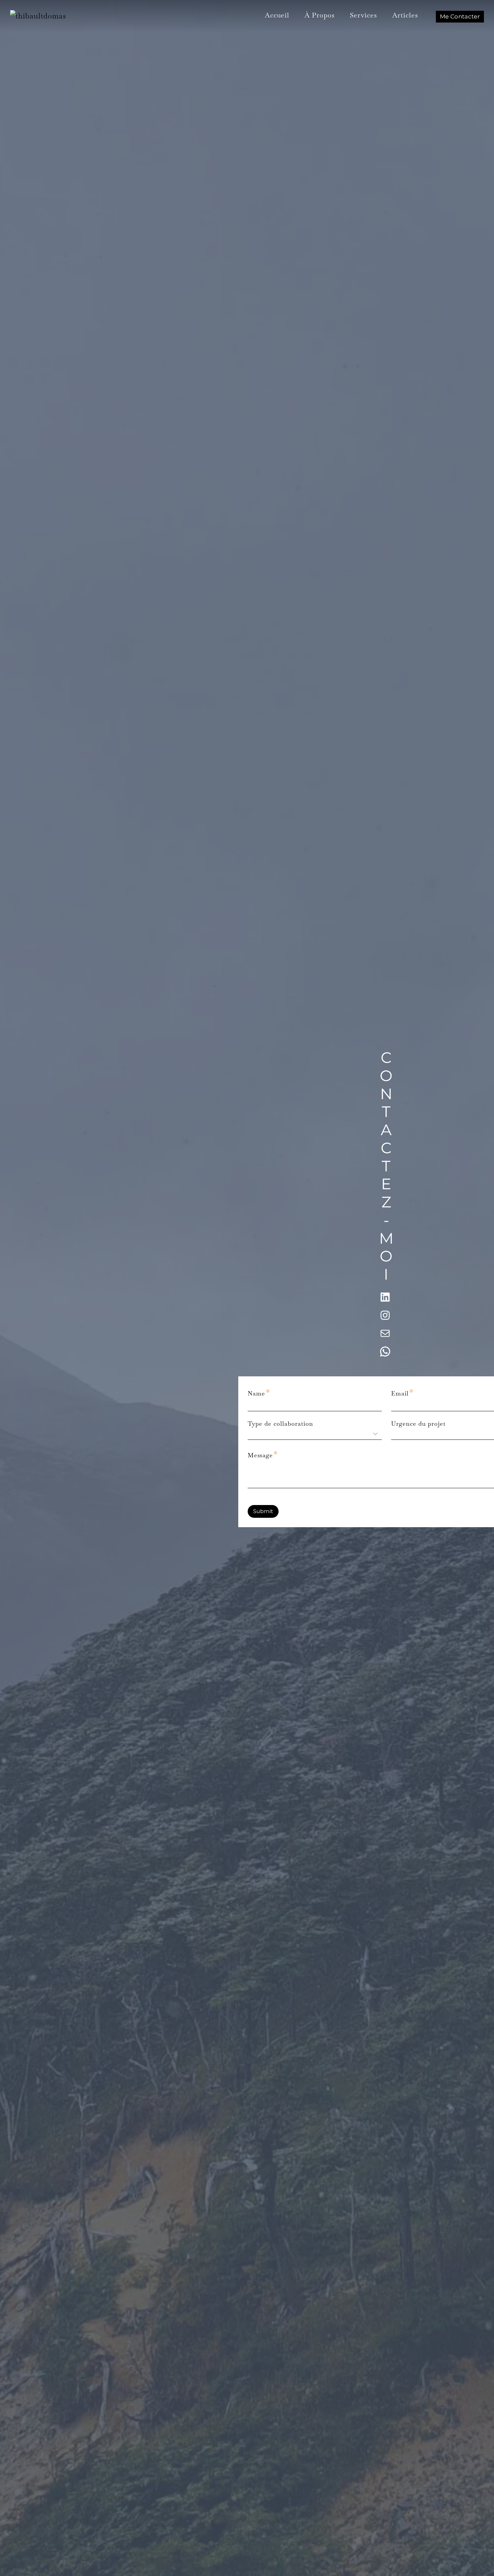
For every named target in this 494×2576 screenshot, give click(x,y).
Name (259, 1392)
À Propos (320, 15)
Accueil (277, 15)
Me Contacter (460, 16)
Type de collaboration (280, 1424)
